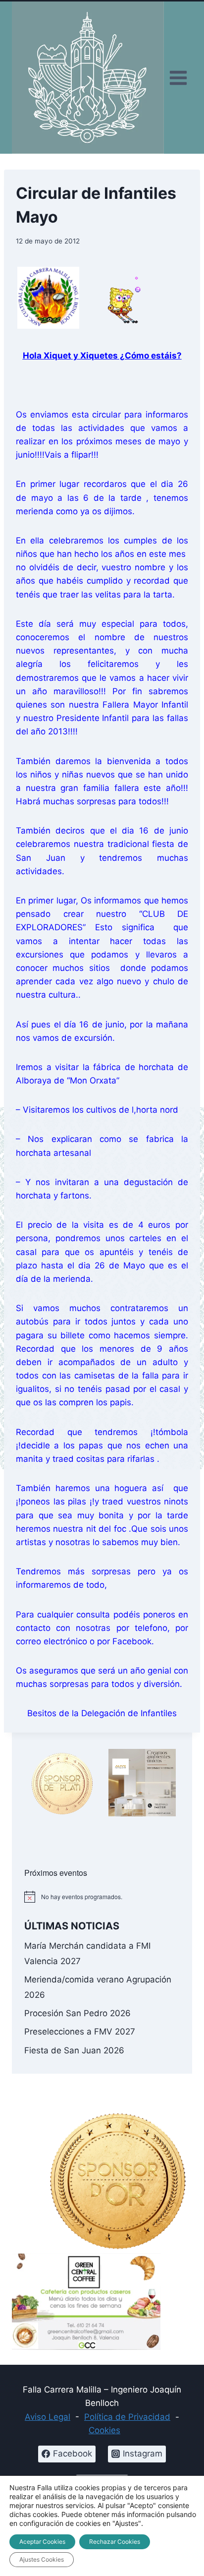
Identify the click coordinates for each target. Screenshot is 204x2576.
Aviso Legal (48, 2417)
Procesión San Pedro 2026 (77, 2013)
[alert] (102, 1897)
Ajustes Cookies (42, 2559)
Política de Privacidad (127, 2417)
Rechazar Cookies (115, 2542)
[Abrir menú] (178, 78)
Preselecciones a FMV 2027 (80, 2032)
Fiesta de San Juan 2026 (74, 2050)
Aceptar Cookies (42, 2542)
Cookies (104, 2430)
